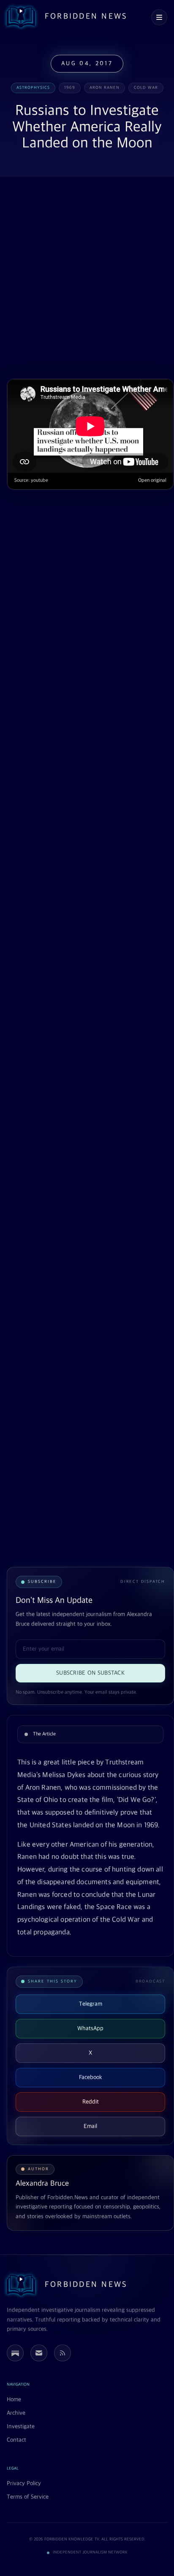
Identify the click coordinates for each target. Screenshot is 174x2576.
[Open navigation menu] (159, 17)
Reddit (91, 2102)
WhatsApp (90, 2028)
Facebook (91, 2077)
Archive (16, 2413)
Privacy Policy (24, 2483)
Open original (152, 480)
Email (90, 2126)
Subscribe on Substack (90, 1673)
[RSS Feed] (63, 2353)
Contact (16, 2440)
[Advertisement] (87, 278)
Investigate (21, 2427)
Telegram (91, 2004)
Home (14, 2400)
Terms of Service (28, 2497)
